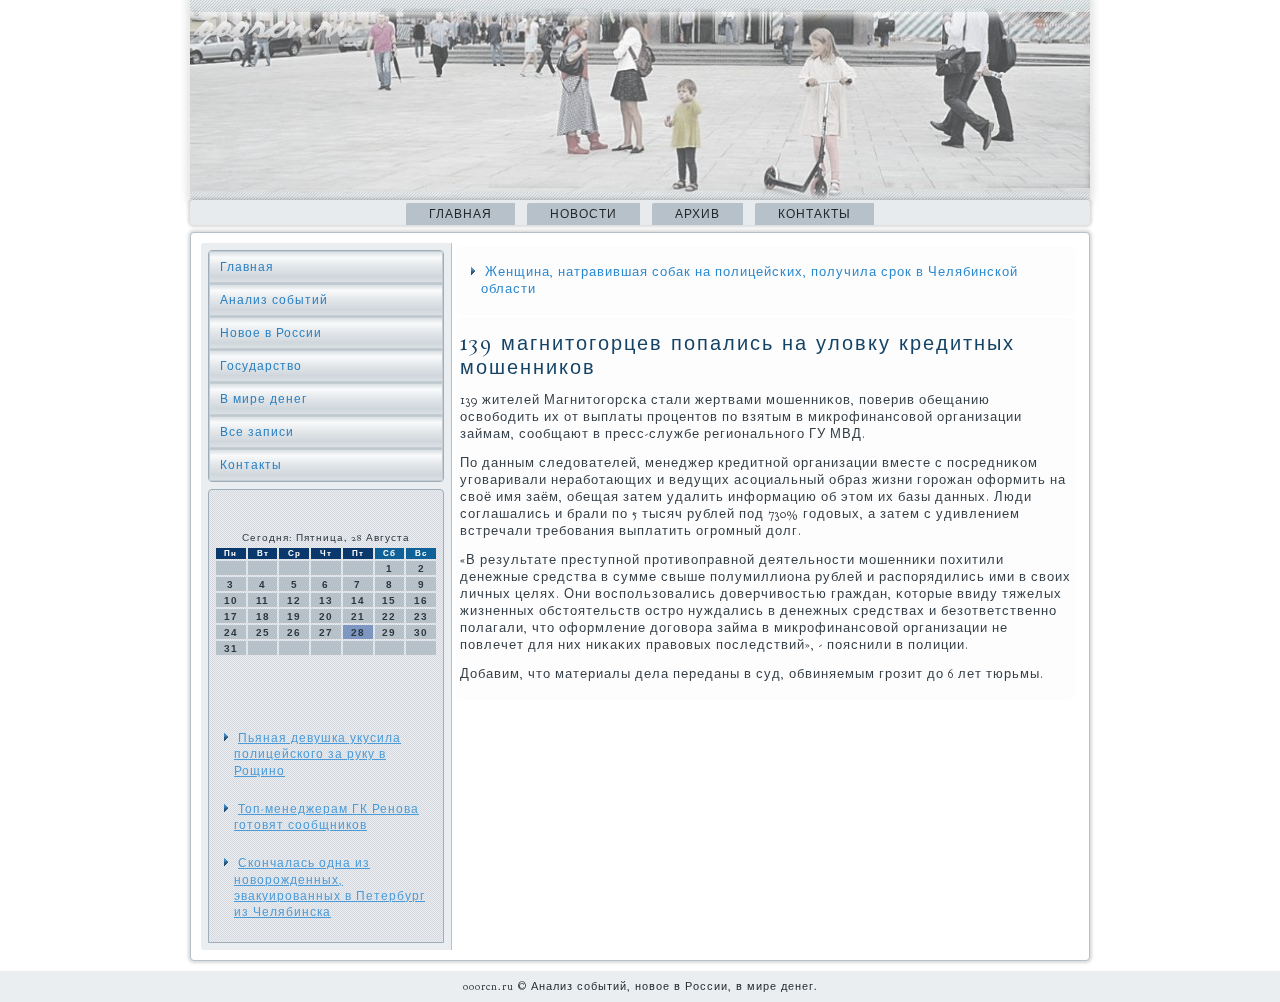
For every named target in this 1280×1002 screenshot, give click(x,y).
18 (263, 616)
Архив (697, 214)
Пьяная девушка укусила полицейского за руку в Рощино (317, 754)
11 (262, 600)
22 (389, 616)
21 (358, 616)
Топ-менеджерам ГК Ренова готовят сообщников (326, 817)
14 (358, 600)
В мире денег (263, 399)
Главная (460, 214)
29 (389, 632)
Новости (583, 214)
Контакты (814, 214)
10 (231, 600)
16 (421, 600)
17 (231, 616)
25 (263, 632)
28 (358, 632)
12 (294, 600)
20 (326, 616)
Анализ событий (274, 300)
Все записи (257, 432)
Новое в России (271, 333)
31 (231, 648)
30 (421, 632)
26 (294, 632)
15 (389, 600)
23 (421, 616)
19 (294, 616)
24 (231, 632)
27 (326, 632)
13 (326, 600)
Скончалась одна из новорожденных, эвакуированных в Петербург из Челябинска (329, 887)
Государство (261, 366)
